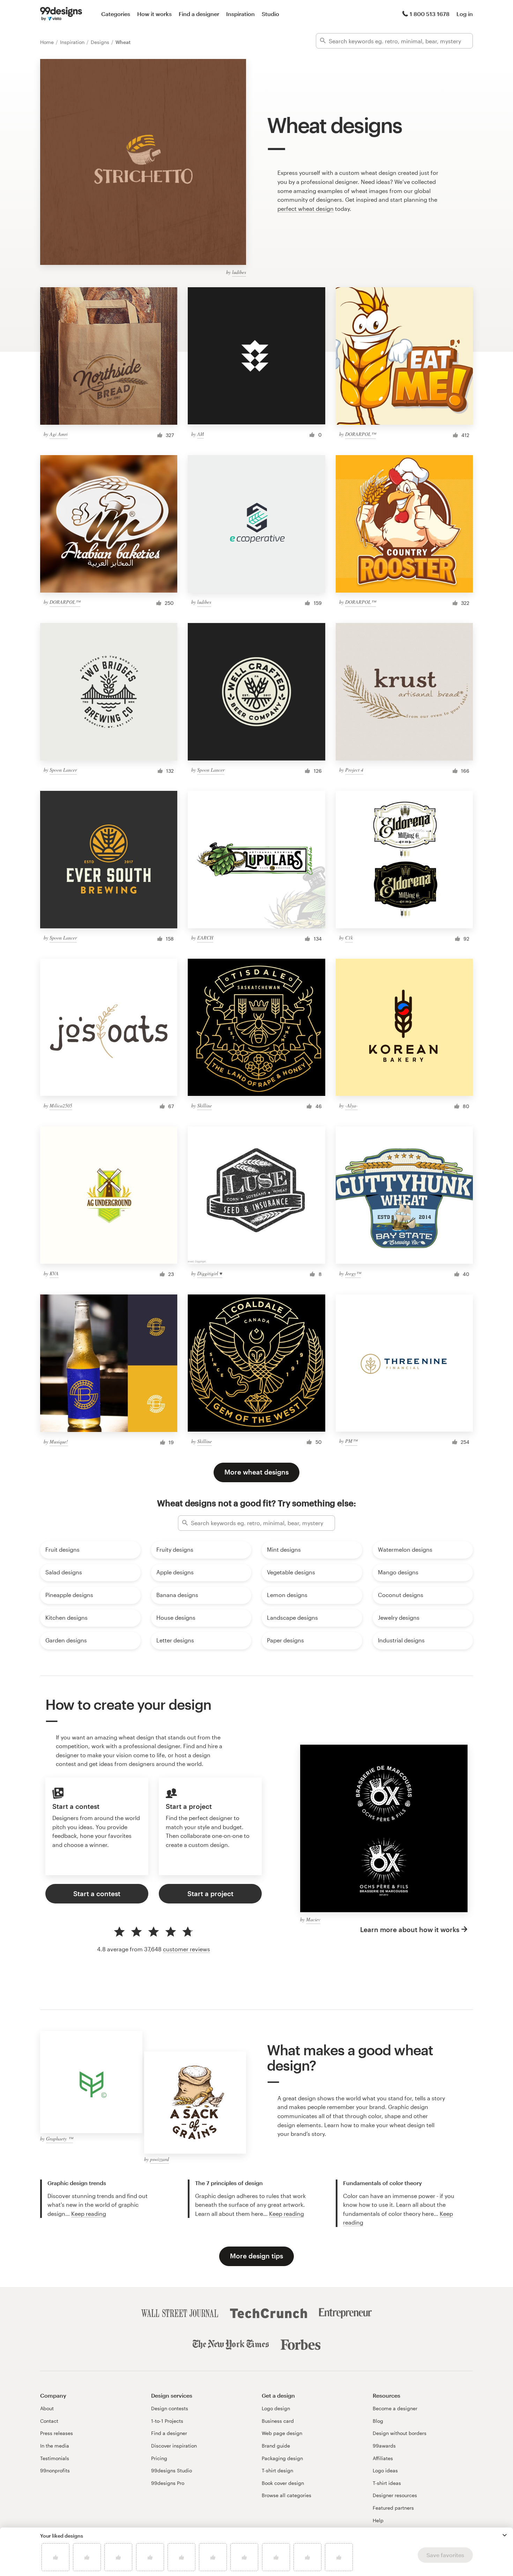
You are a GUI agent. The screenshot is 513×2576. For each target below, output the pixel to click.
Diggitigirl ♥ (210, 1273)
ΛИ (200, 434)
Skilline (205, 1105)
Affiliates (383, 2458)
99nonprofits (55, 2470)
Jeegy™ (353, 1273)
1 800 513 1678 (430, 14)
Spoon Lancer (63, 770)
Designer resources (395, 2495)
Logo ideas (385, 2470)
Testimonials (55, 2458)
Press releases (57, 2433)
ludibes (239, 272)
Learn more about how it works (410, 1929)
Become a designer (395, 2408)
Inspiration (240, 14)
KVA (54, 1273)
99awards (384, 2446)
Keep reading (89, 2214)
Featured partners (393, 2508)
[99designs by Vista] (61, 14)
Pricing (159, 2458)
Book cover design (283, 2483)
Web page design (282, 2433)
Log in (465, 14)
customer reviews (187, 1949)
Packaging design (282, 2458)
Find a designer (199, 14)
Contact (49, 2421)
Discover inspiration (174, 2446)
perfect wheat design (306, 209)
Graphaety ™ (60, 2139)
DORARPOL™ (360, 434)
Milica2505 (61, 1105)
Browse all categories (287, 2495)
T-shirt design (277, 2470)
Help (378, 2520)
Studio (270, 14)
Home (48, 42)
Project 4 (354, 770)
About (47, 2408)
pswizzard (159, 2159)
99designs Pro (168, 2483)
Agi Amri (59, 434)
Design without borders (400, 2433)
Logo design (276, 2408)
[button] (505, 2535)
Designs (101, 42)
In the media (55, 2446)
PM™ (351, 1441)
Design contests (170, 2408)
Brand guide (276, 2446)
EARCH (205, 938)
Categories (116, 14)
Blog (378, 2421)
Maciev (313, 1919)
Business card (278, 2421)
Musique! (59, 1442)
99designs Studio (172, 2470)
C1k (349, 938)
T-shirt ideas (387, 2483)
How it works (154, 14)
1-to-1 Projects (167, 2421)
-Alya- (351, 1105)
